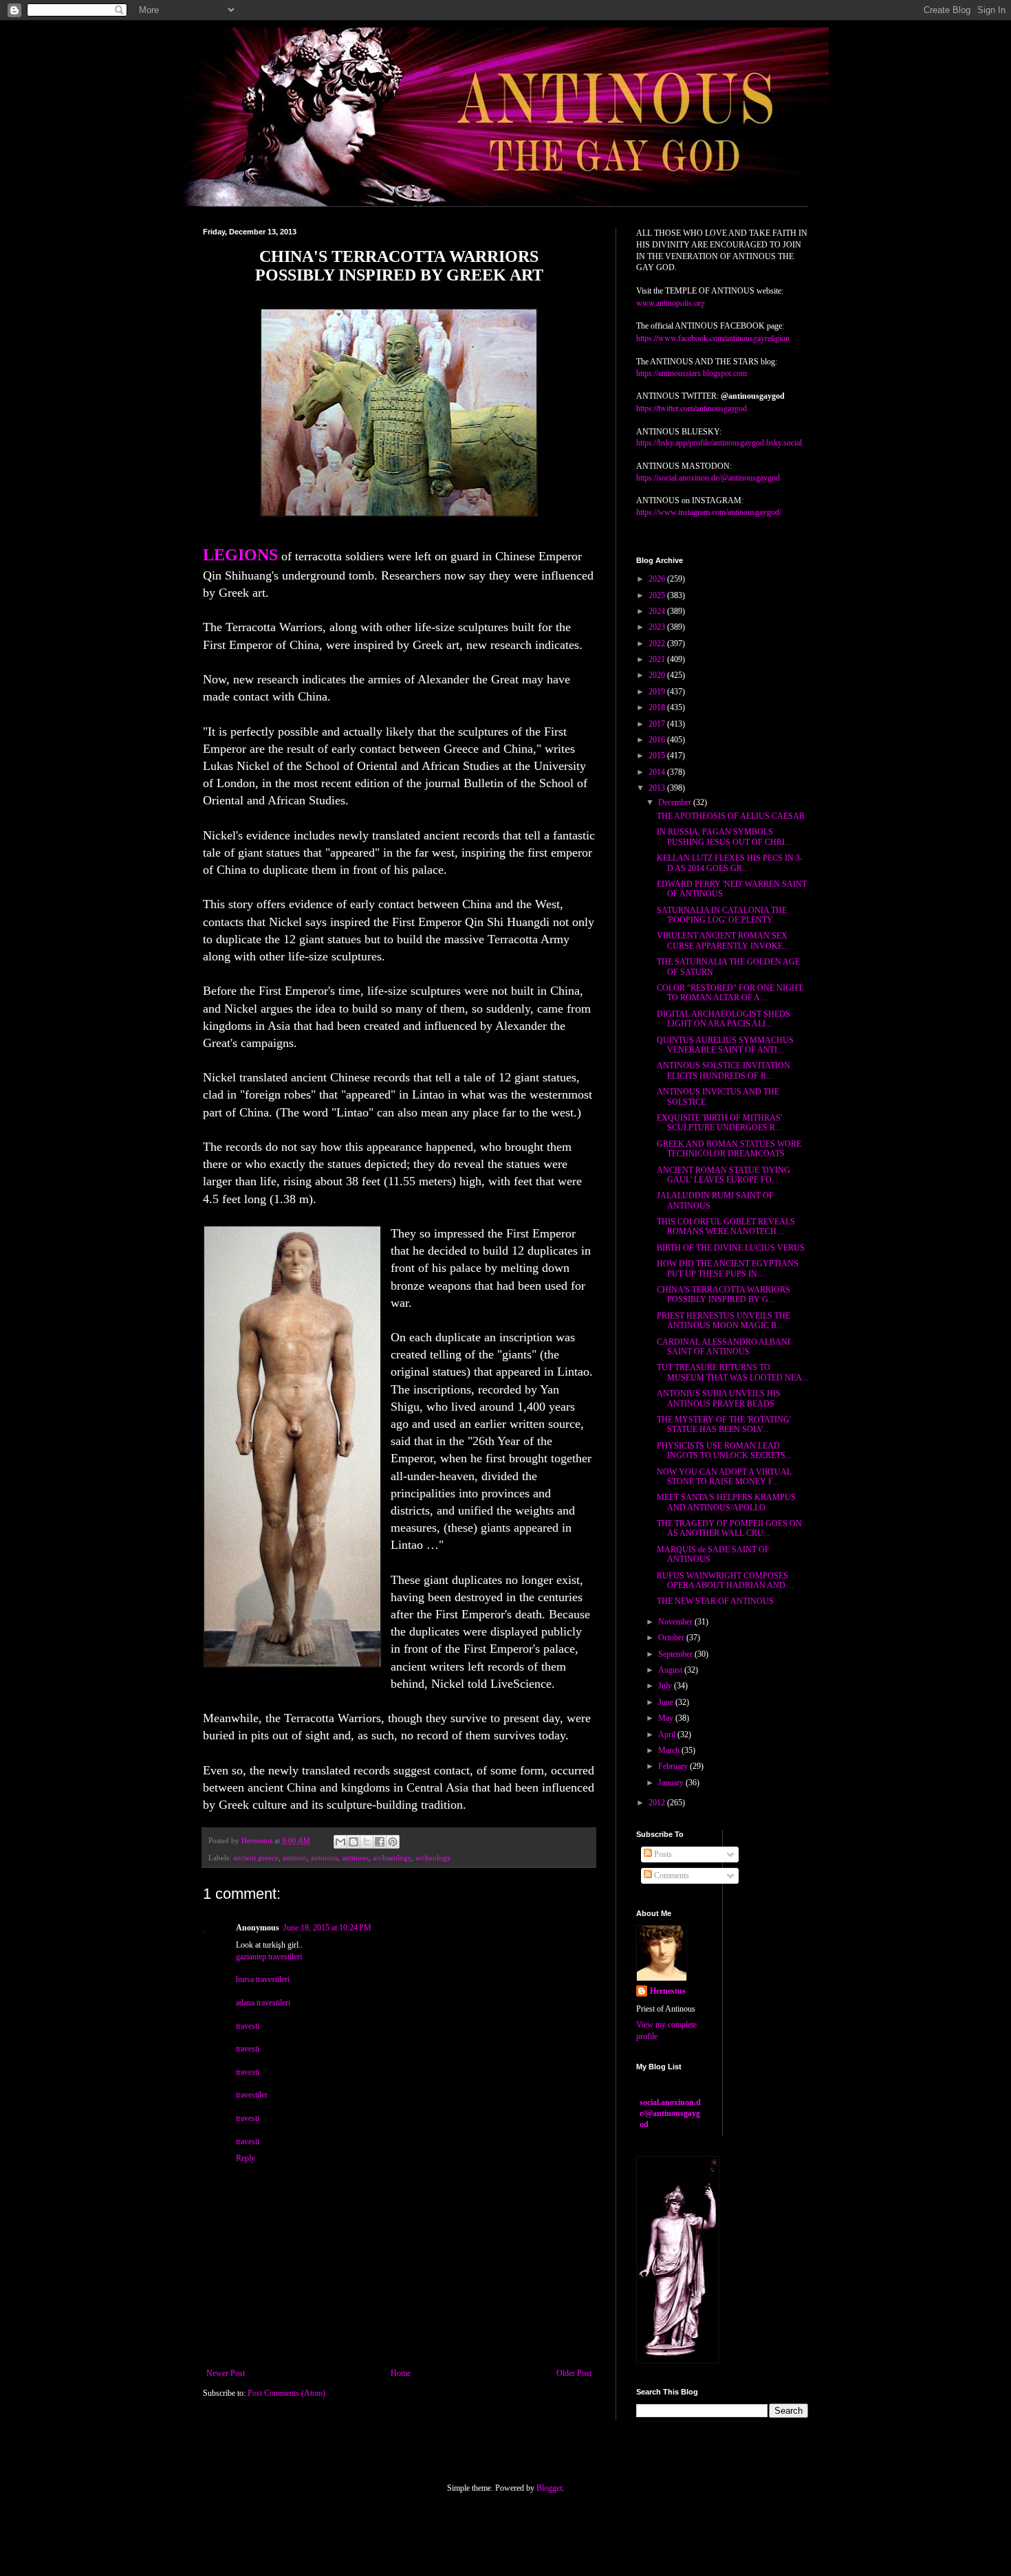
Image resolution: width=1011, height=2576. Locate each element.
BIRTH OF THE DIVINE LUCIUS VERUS (731, 1248)
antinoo (295, 1858)
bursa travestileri (263, 1979)
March (670, 1750)
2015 (658, 756)
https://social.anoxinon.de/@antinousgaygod (708, 478)
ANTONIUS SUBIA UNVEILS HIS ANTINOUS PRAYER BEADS (719, 1398)
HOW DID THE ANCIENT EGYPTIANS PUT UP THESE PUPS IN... (728, 1268)
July (666, 1686)
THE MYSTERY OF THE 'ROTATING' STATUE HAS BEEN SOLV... (724, 1424)
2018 (658, 707)
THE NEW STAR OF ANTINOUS (715, 1601)
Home (401, 2373)
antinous (355, 1858)
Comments (671, 1875)
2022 (658, 643)
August (671, 1670)
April (668, 1735)
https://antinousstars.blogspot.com (692, 373)
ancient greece (256, 1858)
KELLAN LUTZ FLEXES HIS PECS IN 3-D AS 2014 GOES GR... (730, 863)
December (676, 802)
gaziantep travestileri (269, 1957)
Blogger (549, 2488)
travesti (248, 2026)
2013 (658, 788)
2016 (658, 740)
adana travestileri (263, 2003)
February (674, 1766)
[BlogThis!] (354, 1842)
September (676, 1654)
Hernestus (668, 1991)
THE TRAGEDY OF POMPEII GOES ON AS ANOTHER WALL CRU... (729, 1528)
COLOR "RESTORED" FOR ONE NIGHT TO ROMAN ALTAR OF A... (730, 993)
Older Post (574, 2373)
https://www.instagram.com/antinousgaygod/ (709, 512)
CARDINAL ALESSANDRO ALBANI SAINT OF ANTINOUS (724, 1347)
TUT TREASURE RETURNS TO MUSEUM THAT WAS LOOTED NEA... (732, 1372)
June (667, 1702)
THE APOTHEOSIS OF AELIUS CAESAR (731, 816)
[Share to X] (367, 1842)
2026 (658, 579)
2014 (658, 772)
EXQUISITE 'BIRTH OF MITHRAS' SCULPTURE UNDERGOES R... (719, 1123)
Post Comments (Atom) (286, 2393)
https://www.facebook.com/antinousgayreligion (713, 338)
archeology (433, 1858)
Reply (246, 2158)
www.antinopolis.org (671, 302)
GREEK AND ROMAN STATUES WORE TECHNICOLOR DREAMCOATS (729, 1149)
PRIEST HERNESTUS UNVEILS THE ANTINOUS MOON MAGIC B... (724, 1321)
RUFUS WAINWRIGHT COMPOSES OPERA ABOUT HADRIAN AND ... (725, 1581)
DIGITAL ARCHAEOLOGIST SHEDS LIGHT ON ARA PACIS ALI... (724, 1019)
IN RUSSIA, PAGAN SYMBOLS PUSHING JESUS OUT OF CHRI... (724, 837)
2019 (658, 692)
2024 (658, 611)
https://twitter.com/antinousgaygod (692, 408)
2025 (658, 595)
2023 (658, 627)
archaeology (392, 1858)
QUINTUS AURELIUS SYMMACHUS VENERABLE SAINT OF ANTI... (725, 1045)
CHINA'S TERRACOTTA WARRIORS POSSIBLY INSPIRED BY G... (724, 1295)
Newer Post (226, 2373)
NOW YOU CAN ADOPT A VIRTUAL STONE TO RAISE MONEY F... (724, 1477)
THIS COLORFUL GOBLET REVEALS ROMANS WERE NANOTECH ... (726, 1226)
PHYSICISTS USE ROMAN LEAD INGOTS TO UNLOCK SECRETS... (724, 1451)
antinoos (324, 1858)
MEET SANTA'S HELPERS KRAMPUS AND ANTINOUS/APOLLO (726, 1502)
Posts (662, 1854)
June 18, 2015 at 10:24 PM (327, 1928)
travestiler (252, 2095)
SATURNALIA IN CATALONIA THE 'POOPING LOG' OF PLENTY (722, 915)
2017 (658, 724)
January (672, 1783)
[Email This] (340, 1842)
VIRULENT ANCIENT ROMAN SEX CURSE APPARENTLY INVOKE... (723, 940)
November (676, 1622)
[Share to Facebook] (380, 1842)
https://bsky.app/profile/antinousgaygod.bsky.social (719, 443)
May (667, 1718)
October (672, 1638)
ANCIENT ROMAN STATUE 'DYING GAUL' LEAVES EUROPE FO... (724, 1175)
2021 (658, 659)
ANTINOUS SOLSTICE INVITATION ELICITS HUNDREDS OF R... (724, 1070)
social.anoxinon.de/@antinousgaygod (670, 2113)
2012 (658, 1803)
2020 (658, 675)
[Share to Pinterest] (393, 1842)
